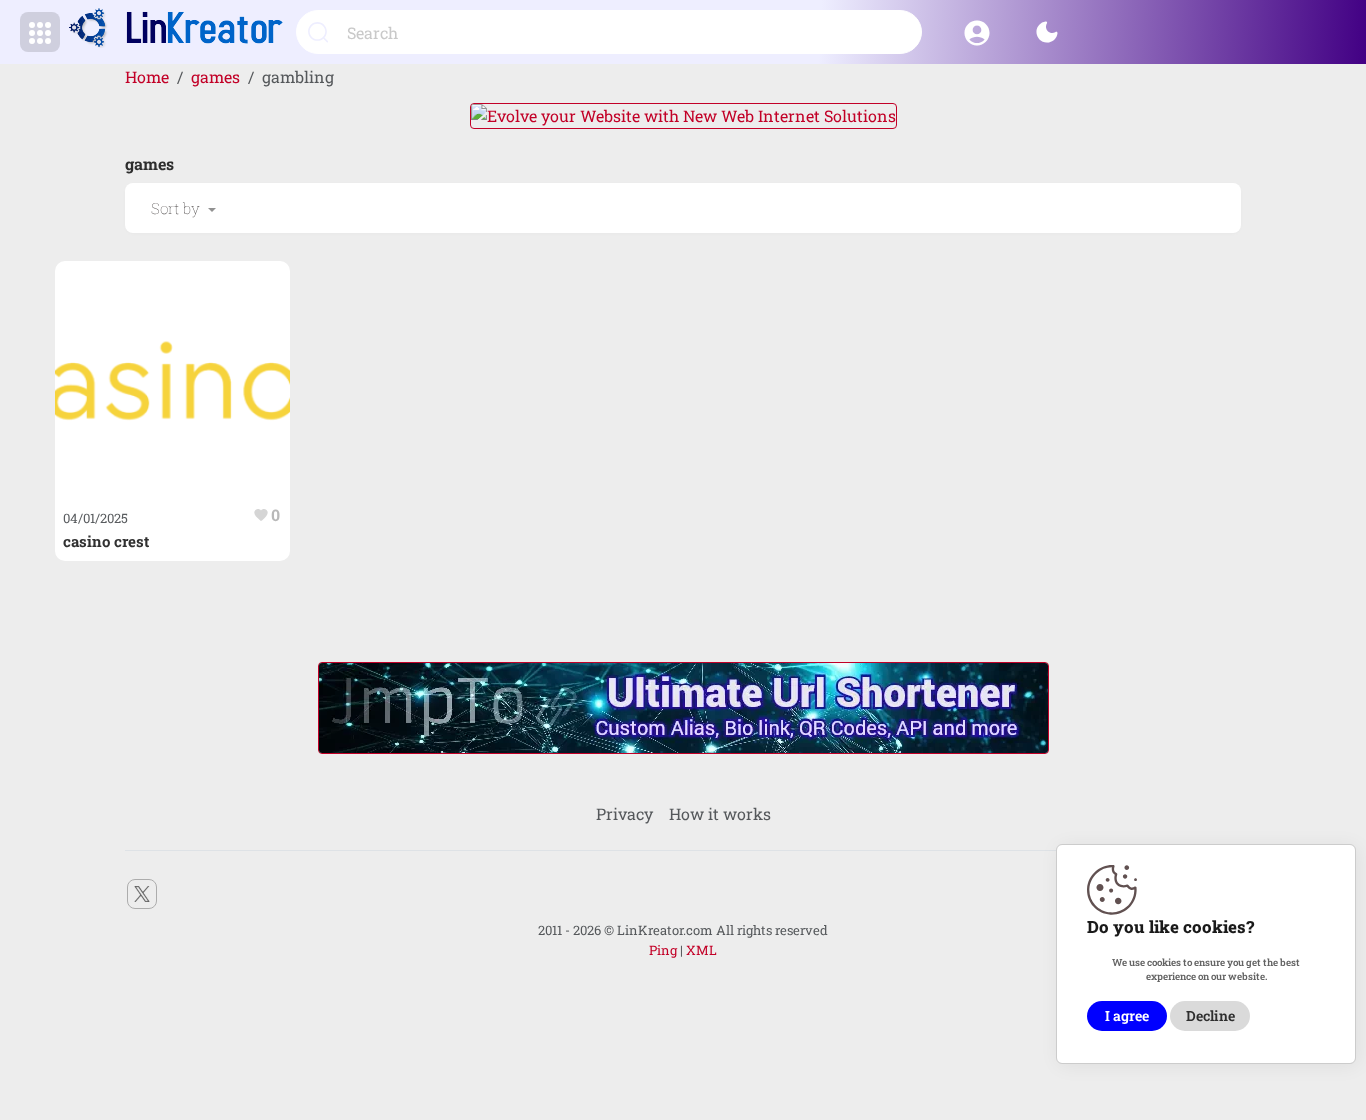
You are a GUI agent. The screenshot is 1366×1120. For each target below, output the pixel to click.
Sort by (177, 208)
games (215, 76)
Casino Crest (106, 541)
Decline (1210, 1016)
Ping (663, 950)
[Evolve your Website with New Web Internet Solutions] (683, 113)
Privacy (624, 813)
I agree (1127, 1016)
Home (147, 76)
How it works (720, 813)
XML (701, 950)
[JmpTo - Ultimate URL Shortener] (683, 706)
